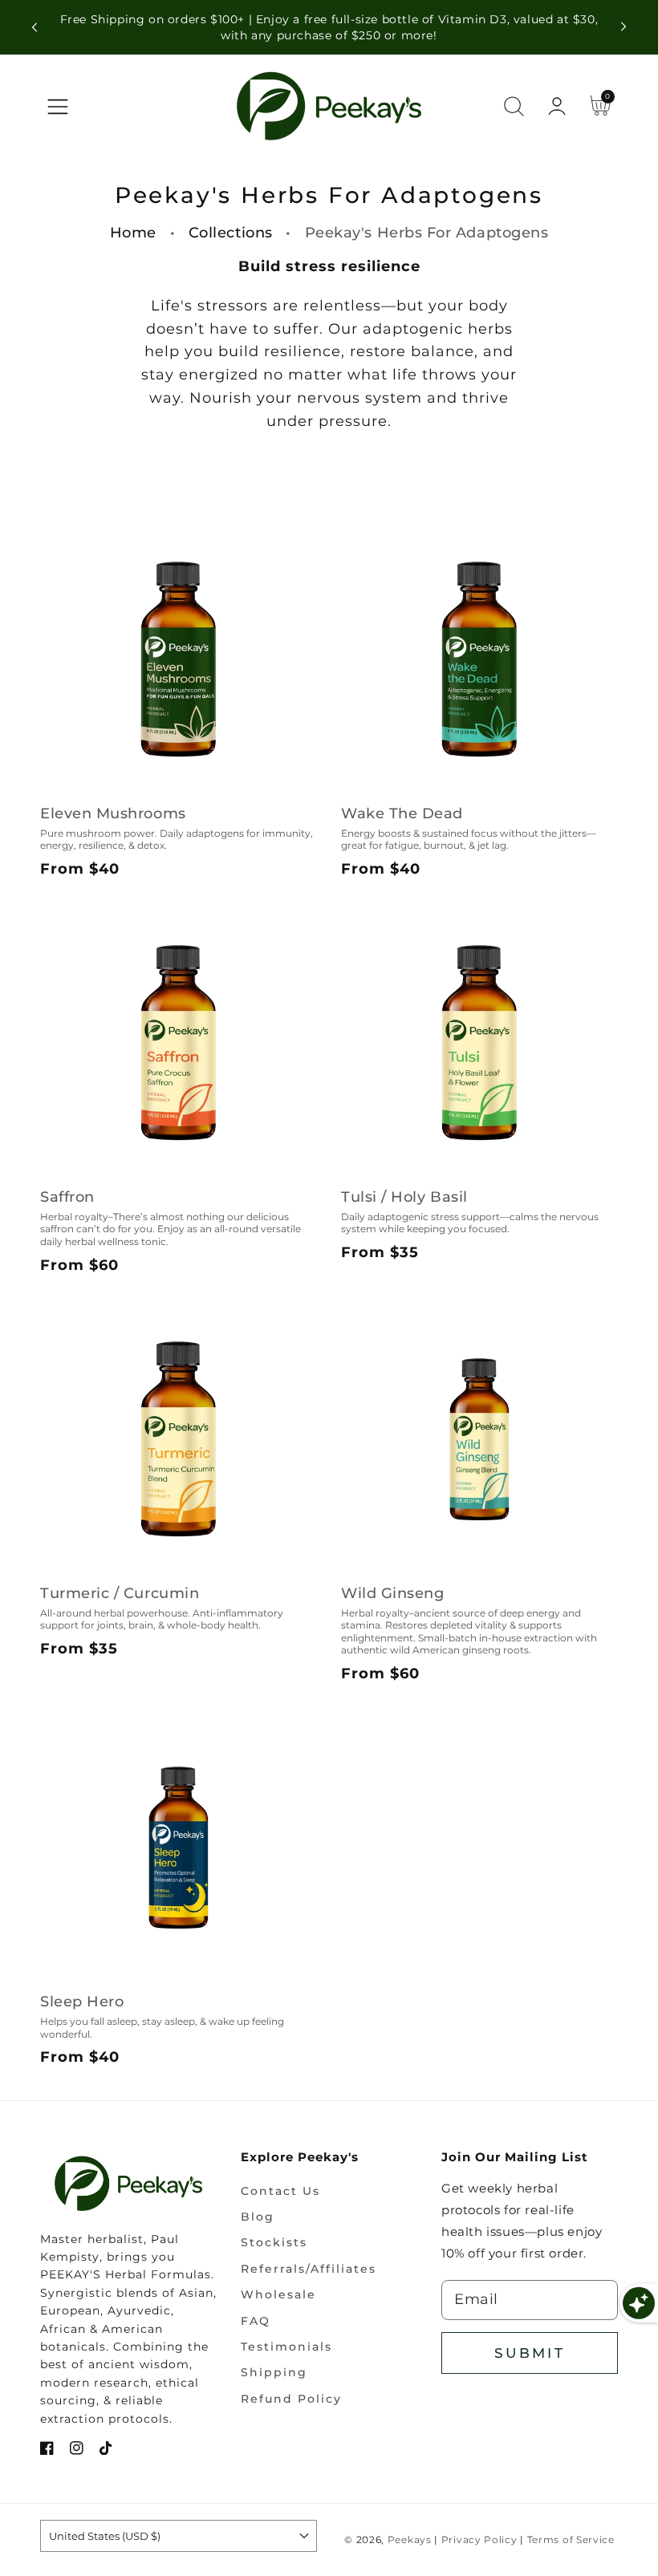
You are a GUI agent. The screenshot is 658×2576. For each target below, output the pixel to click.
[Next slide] (623, 27)
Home (133, 233)
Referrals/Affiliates (309, 2269)
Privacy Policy (479, 2540)
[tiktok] (106, 2450)
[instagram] (77, 2450)
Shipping (274, 2372)
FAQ (256, 2321)
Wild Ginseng (392, 1593)
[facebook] (47, 2450)
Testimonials (286, 2347)
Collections (231, 233)
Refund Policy (291, 2399)
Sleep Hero (82, 2002)
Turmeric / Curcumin (120, 1593)
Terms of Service (571, 2540)
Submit (530, 2353)
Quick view (179, 771)
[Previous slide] (35, 27)
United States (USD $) (105, 2536)
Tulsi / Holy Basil (404, 1197)
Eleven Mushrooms (113, 813)
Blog (258, 2217)
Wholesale (278, 2294)
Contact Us (280, 2191)
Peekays (410, 2540)
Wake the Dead (402, 813)
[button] (58, 107)
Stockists (274, 2242)
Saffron (67, 1197)
